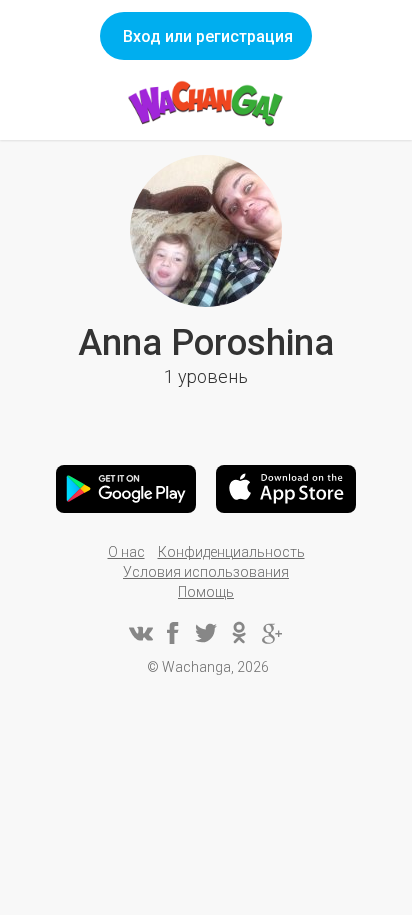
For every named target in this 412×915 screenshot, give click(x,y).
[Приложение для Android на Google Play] (126, 489)
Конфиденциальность (231, 552)
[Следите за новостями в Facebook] (173, 633)
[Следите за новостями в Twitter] (206, 633)
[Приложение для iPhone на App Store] (286, 489)
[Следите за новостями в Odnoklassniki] (239, 633)
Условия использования (206, 572)
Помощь (206, 592)
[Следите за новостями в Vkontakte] (140, 633)
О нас (126, 552)
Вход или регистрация (208, 36)
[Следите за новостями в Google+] (272, 633)
